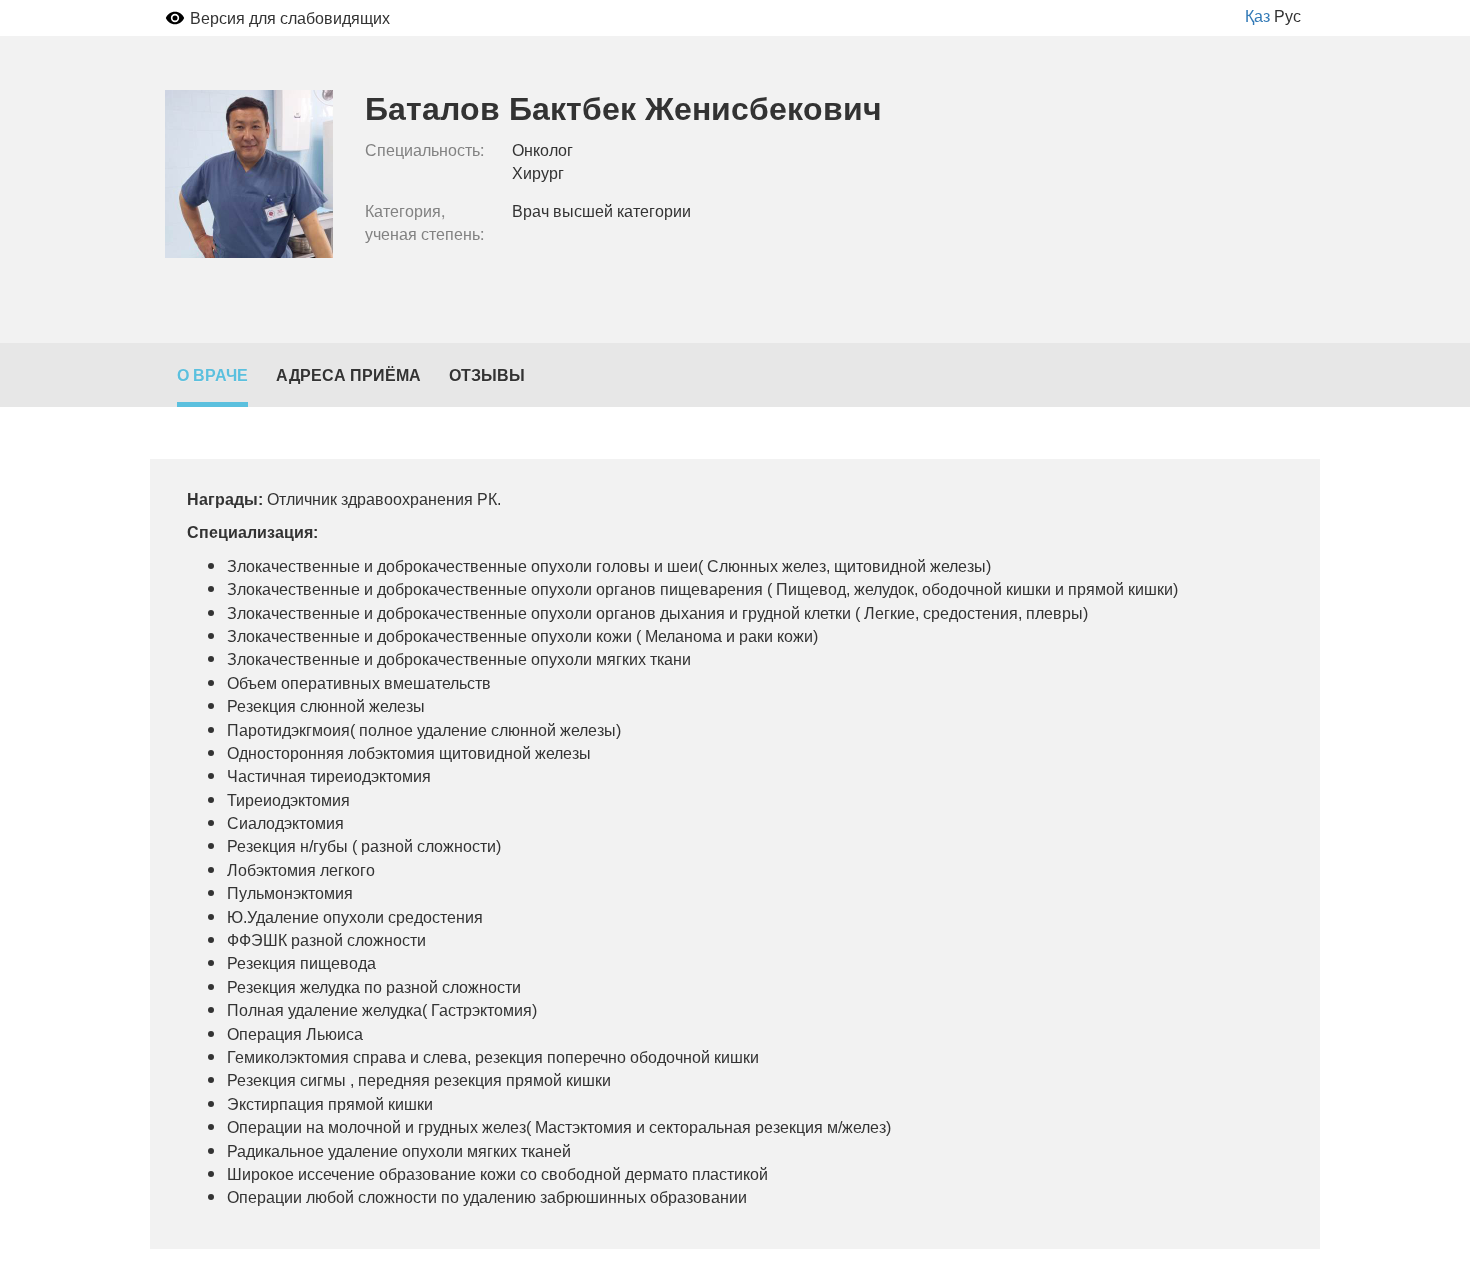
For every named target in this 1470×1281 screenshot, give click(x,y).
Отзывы (487, 374)
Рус (1287, 15)
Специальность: (424, 150)
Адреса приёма (348, 374)
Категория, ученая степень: (424, 222)
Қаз (1257, 15)
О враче (212, 374)
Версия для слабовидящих (290, 17)
